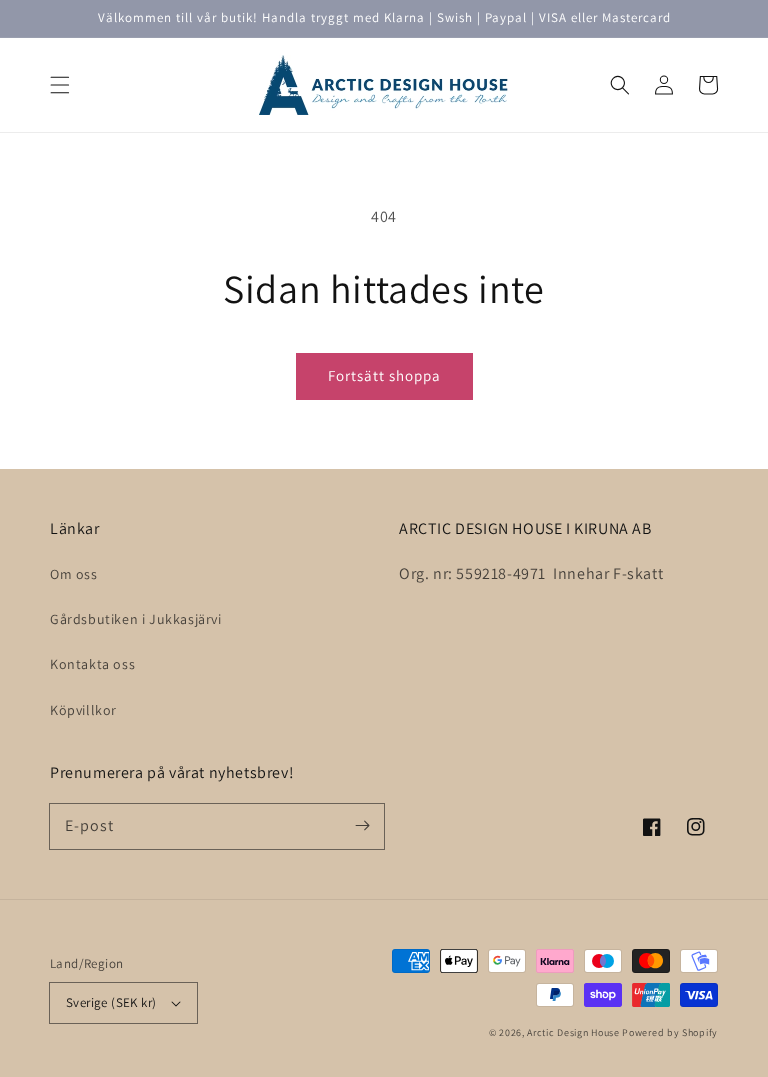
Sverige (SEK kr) (111, 1002)
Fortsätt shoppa (384, 375)
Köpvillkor (83, 710)
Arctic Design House (573, 1032)
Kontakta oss (92, 664)
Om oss (74, 574)
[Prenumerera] (362, 826)
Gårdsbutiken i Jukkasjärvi (136, 619)
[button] (60, 85)
